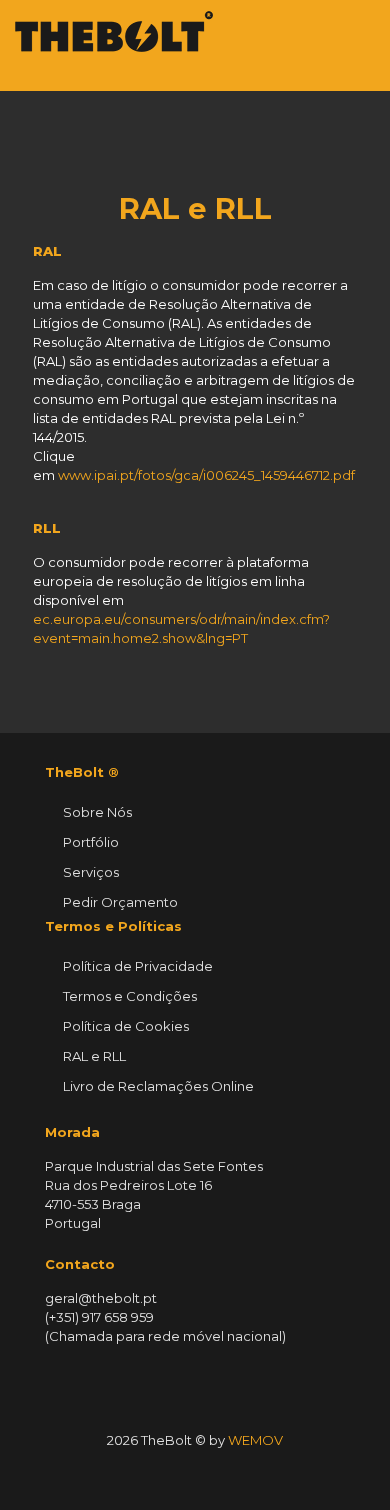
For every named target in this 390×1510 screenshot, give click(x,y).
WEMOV (255, 1440)
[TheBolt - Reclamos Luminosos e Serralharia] (114, 30)
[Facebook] (154, 1474)
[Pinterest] (208, 1474)
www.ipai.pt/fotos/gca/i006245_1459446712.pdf (206, 475)
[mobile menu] (363, 30)
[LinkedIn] (181, 1474)
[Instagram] (235, 1474)
